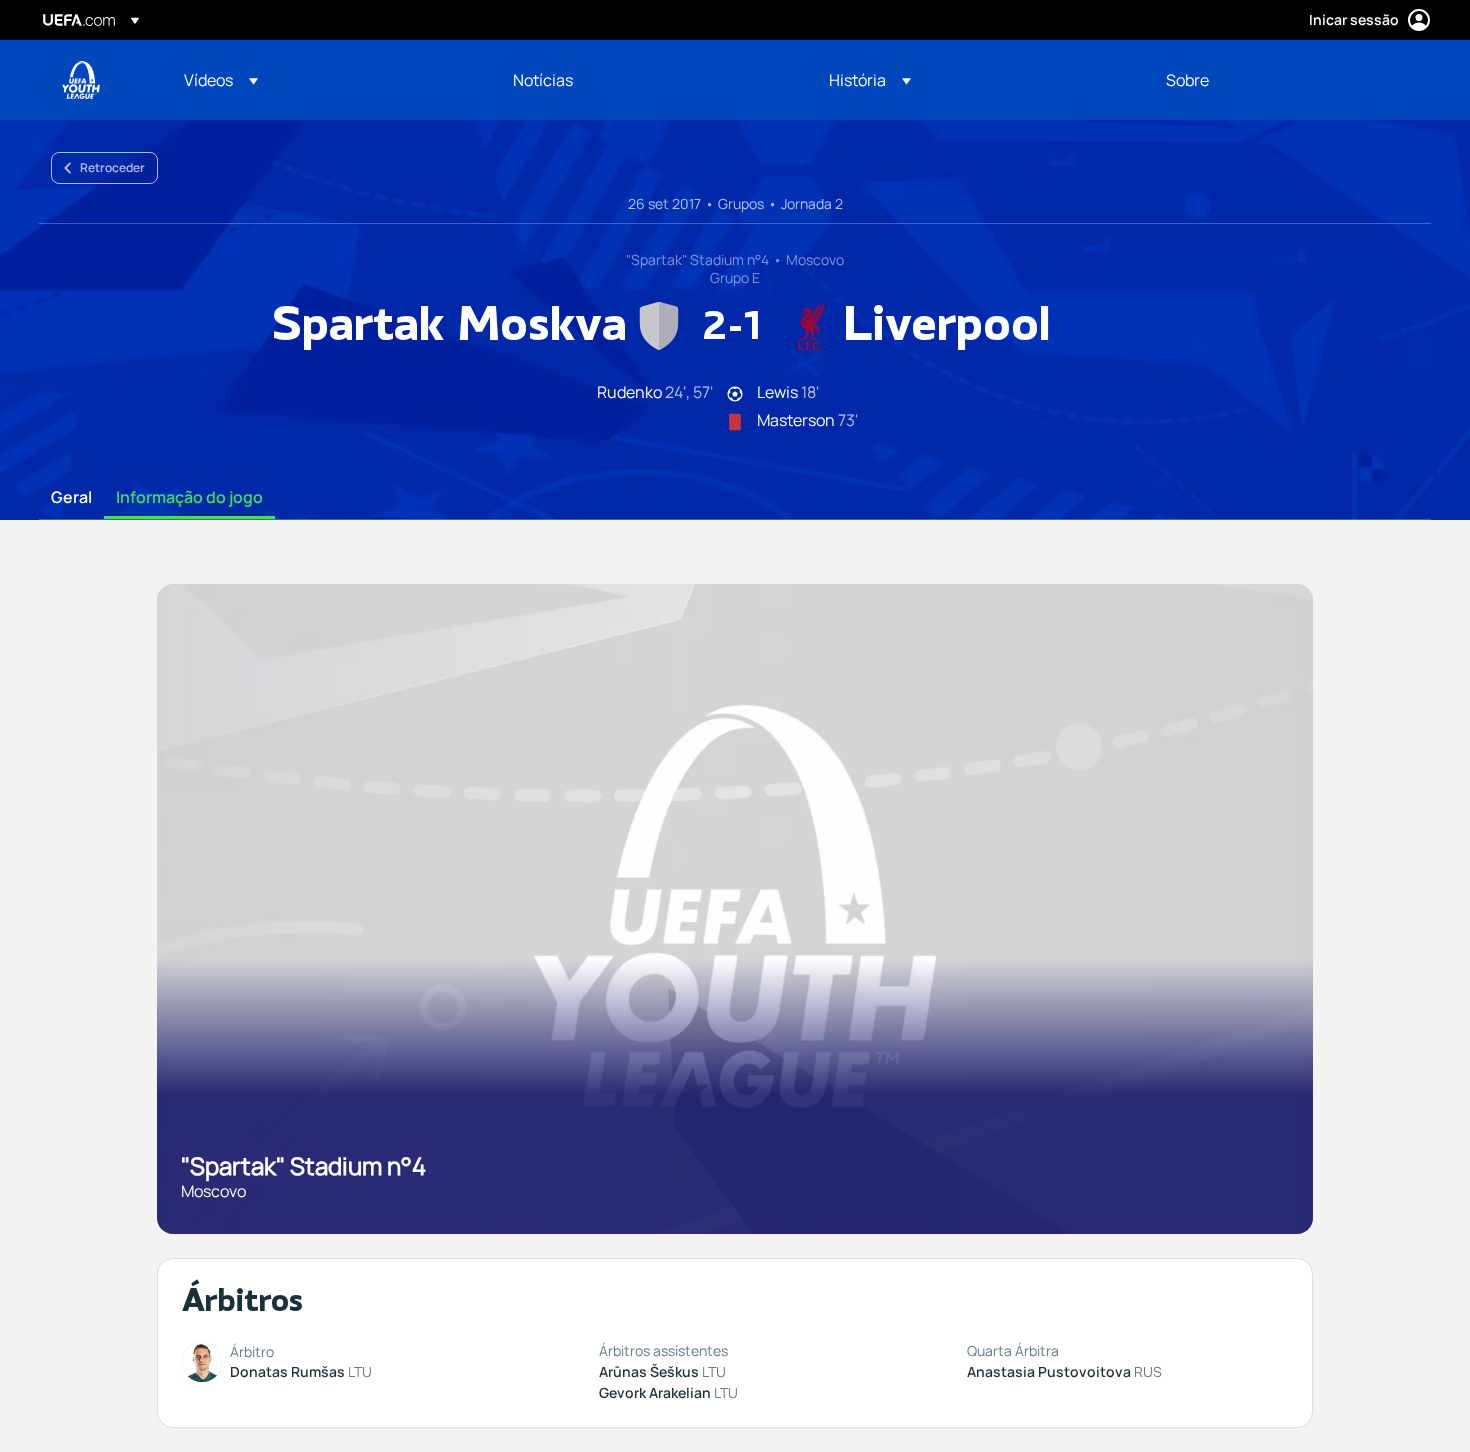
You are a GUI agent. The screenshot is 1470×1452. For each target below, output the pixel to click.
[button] (221, 80)
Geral (71, 498)
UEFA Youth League (81, 80)
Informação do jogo (189, 498)
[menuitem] (323, 80)
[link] (543, 80)
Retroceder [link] (112, 167)
